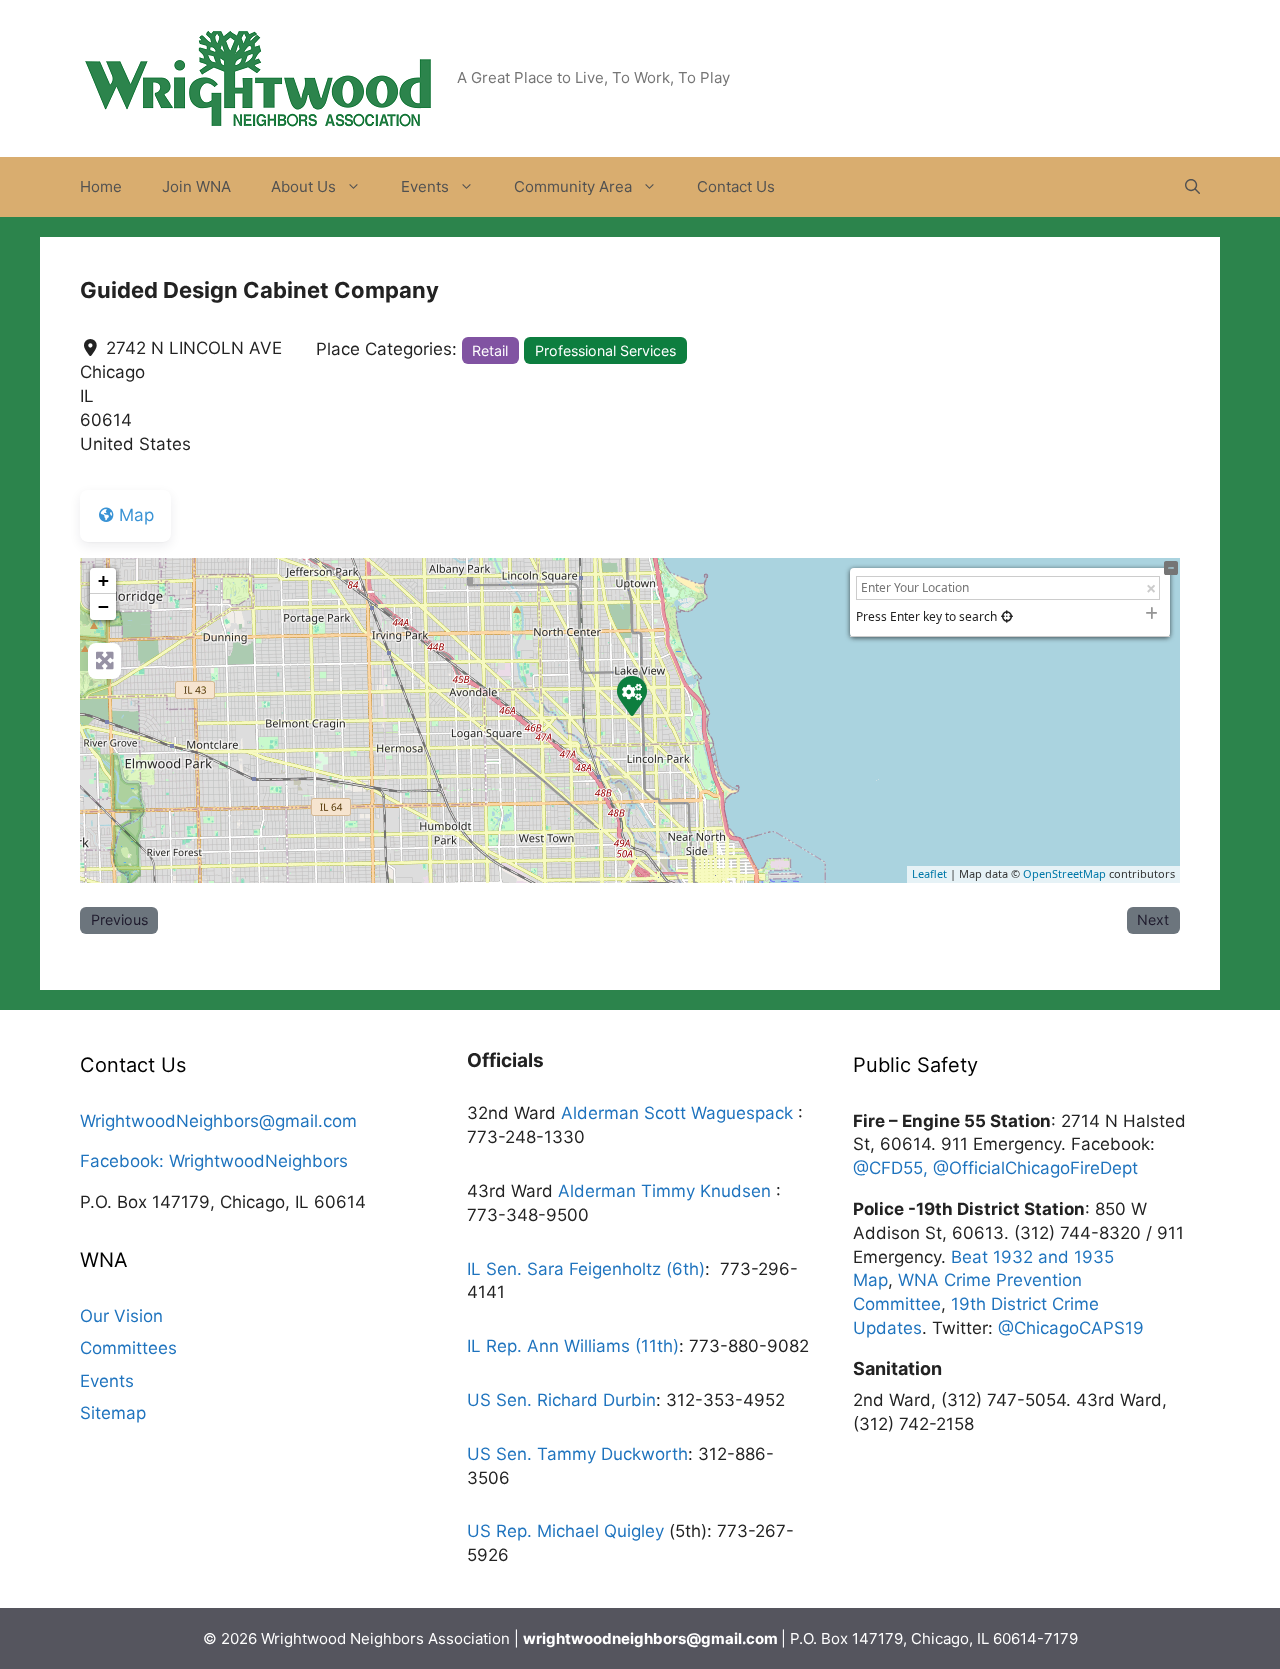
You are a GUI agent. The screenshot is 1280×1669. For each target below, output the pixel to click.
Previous (119, 919)
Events (425, 186)
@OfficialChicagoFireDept (1035, 1168)
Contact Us (736, 186)
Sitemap (113, 1413)
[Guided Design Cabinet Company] (631, 695)
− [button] (103, 606)
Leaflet (929, 873)
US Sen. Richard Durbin (561, 1400)
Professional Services (605, 350)
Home (101, 186)
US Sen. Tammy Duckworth (577, 1454)
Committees (128, 1348)
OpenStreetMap (1064, 873)
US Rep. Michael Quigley (565, 1531)
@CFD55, (893, 1168)
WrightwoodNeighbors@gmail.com (218, 1121)
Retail (490, 350)
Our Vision (121, 1316)
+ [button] (103, 580)
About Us (303, 186)
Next (1153, 919)
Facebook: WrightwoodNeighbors (214, 1161)
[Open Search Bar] (1192, 187)
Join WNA (196, 186)
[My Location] (1007, 616)
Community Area (573, 186)
